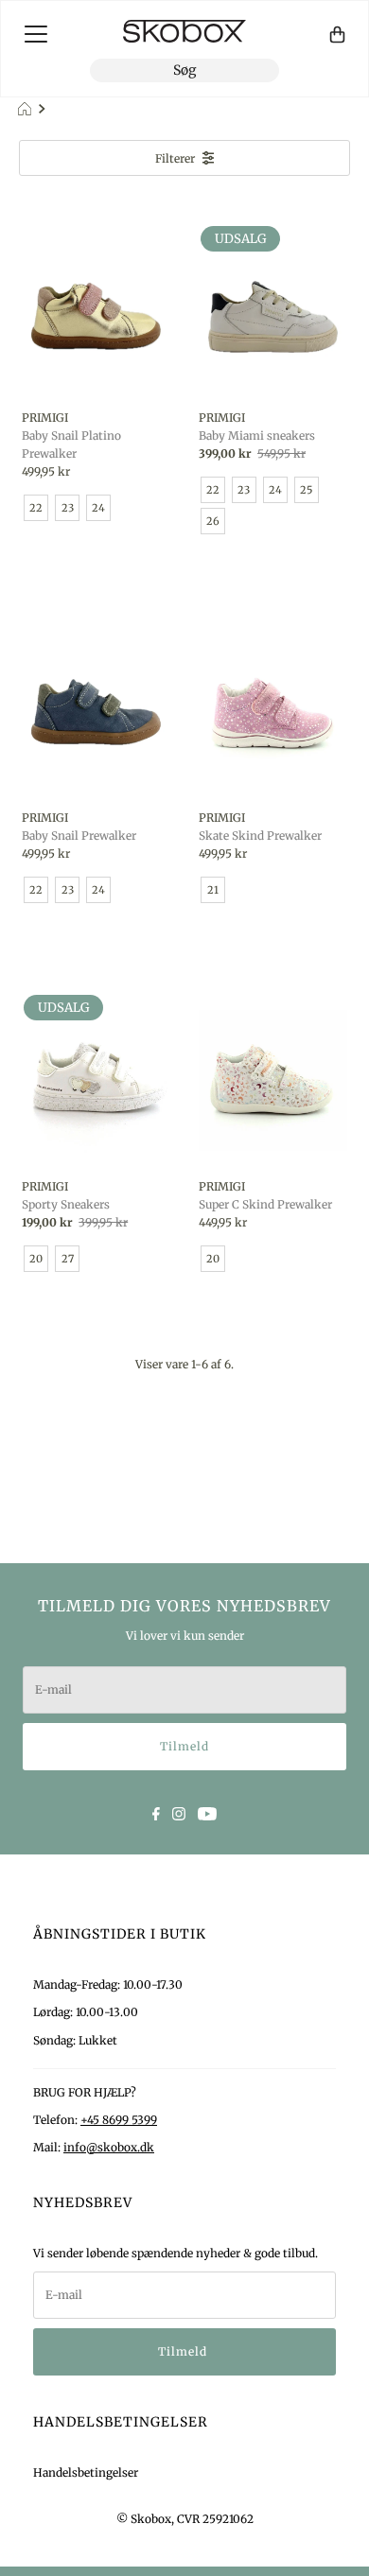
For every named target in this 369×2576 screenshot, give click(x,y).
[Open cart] (337, 35)
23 (68, 508)
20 (36, 1259)
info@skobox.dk (109, 2147)
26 (213, 521)
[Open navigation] (36, 34)
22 (36, 508)
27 (68, 1259)
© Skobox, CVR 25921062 (185, 2519)
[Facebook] (156, 1812)
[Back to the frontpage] (27, 109)
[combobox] (184, 70)
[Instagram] (179, 1812)
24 (98, 508)
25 (306, 490)
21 (213, 890)
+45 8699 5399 (119, 2120)
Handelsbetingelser (86, 2472)
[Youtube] (207, 1812)
